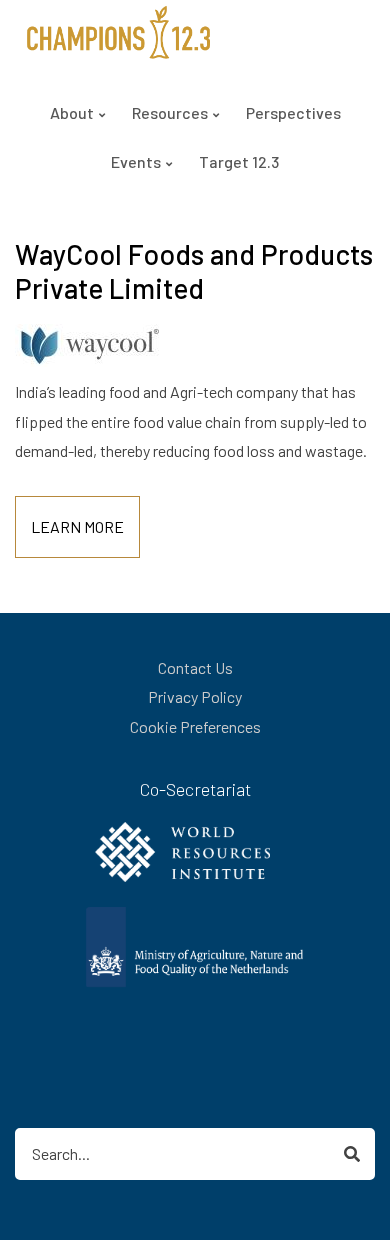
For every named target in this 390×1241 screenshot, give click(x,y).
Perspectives (293, 112)
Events (136, 161)
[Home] (119, 30)
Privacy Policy (195, 696)
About (72, 112)
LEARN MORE (77, 526)
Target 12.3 (239, 161)
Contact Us (195, 667)
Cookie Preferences (195, 726)
